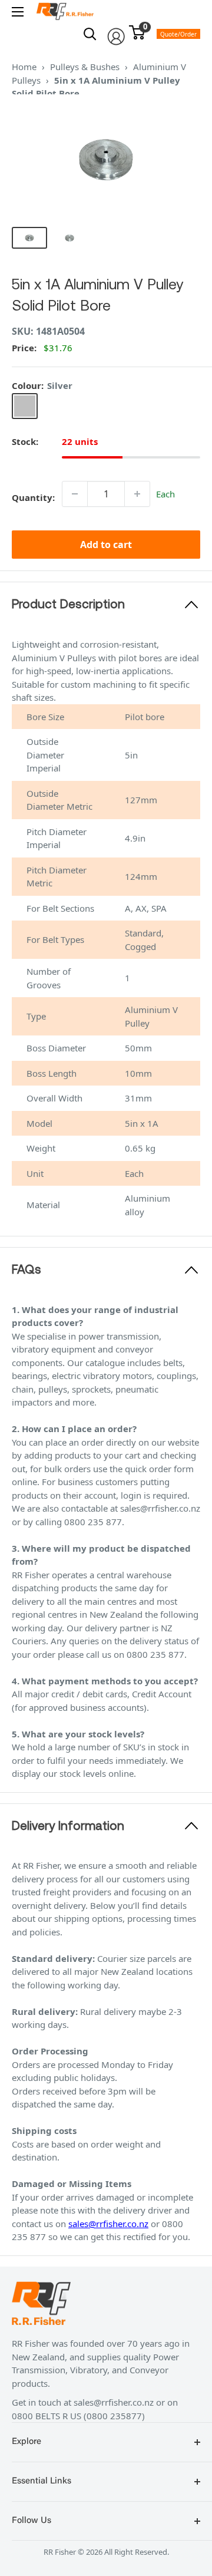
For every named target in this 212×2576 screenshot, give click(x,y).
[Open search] (90, 34)
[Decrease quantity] (75, 494)
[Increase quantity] (137, 494)
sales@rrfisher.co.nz (108, 2224)
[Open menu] (18, 12)
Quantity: (33, 497)
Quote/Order (178, 34)
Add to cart (106, 545)
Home (24, 67)
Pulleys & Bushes (85, 67)
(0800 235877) (114, 2416)
